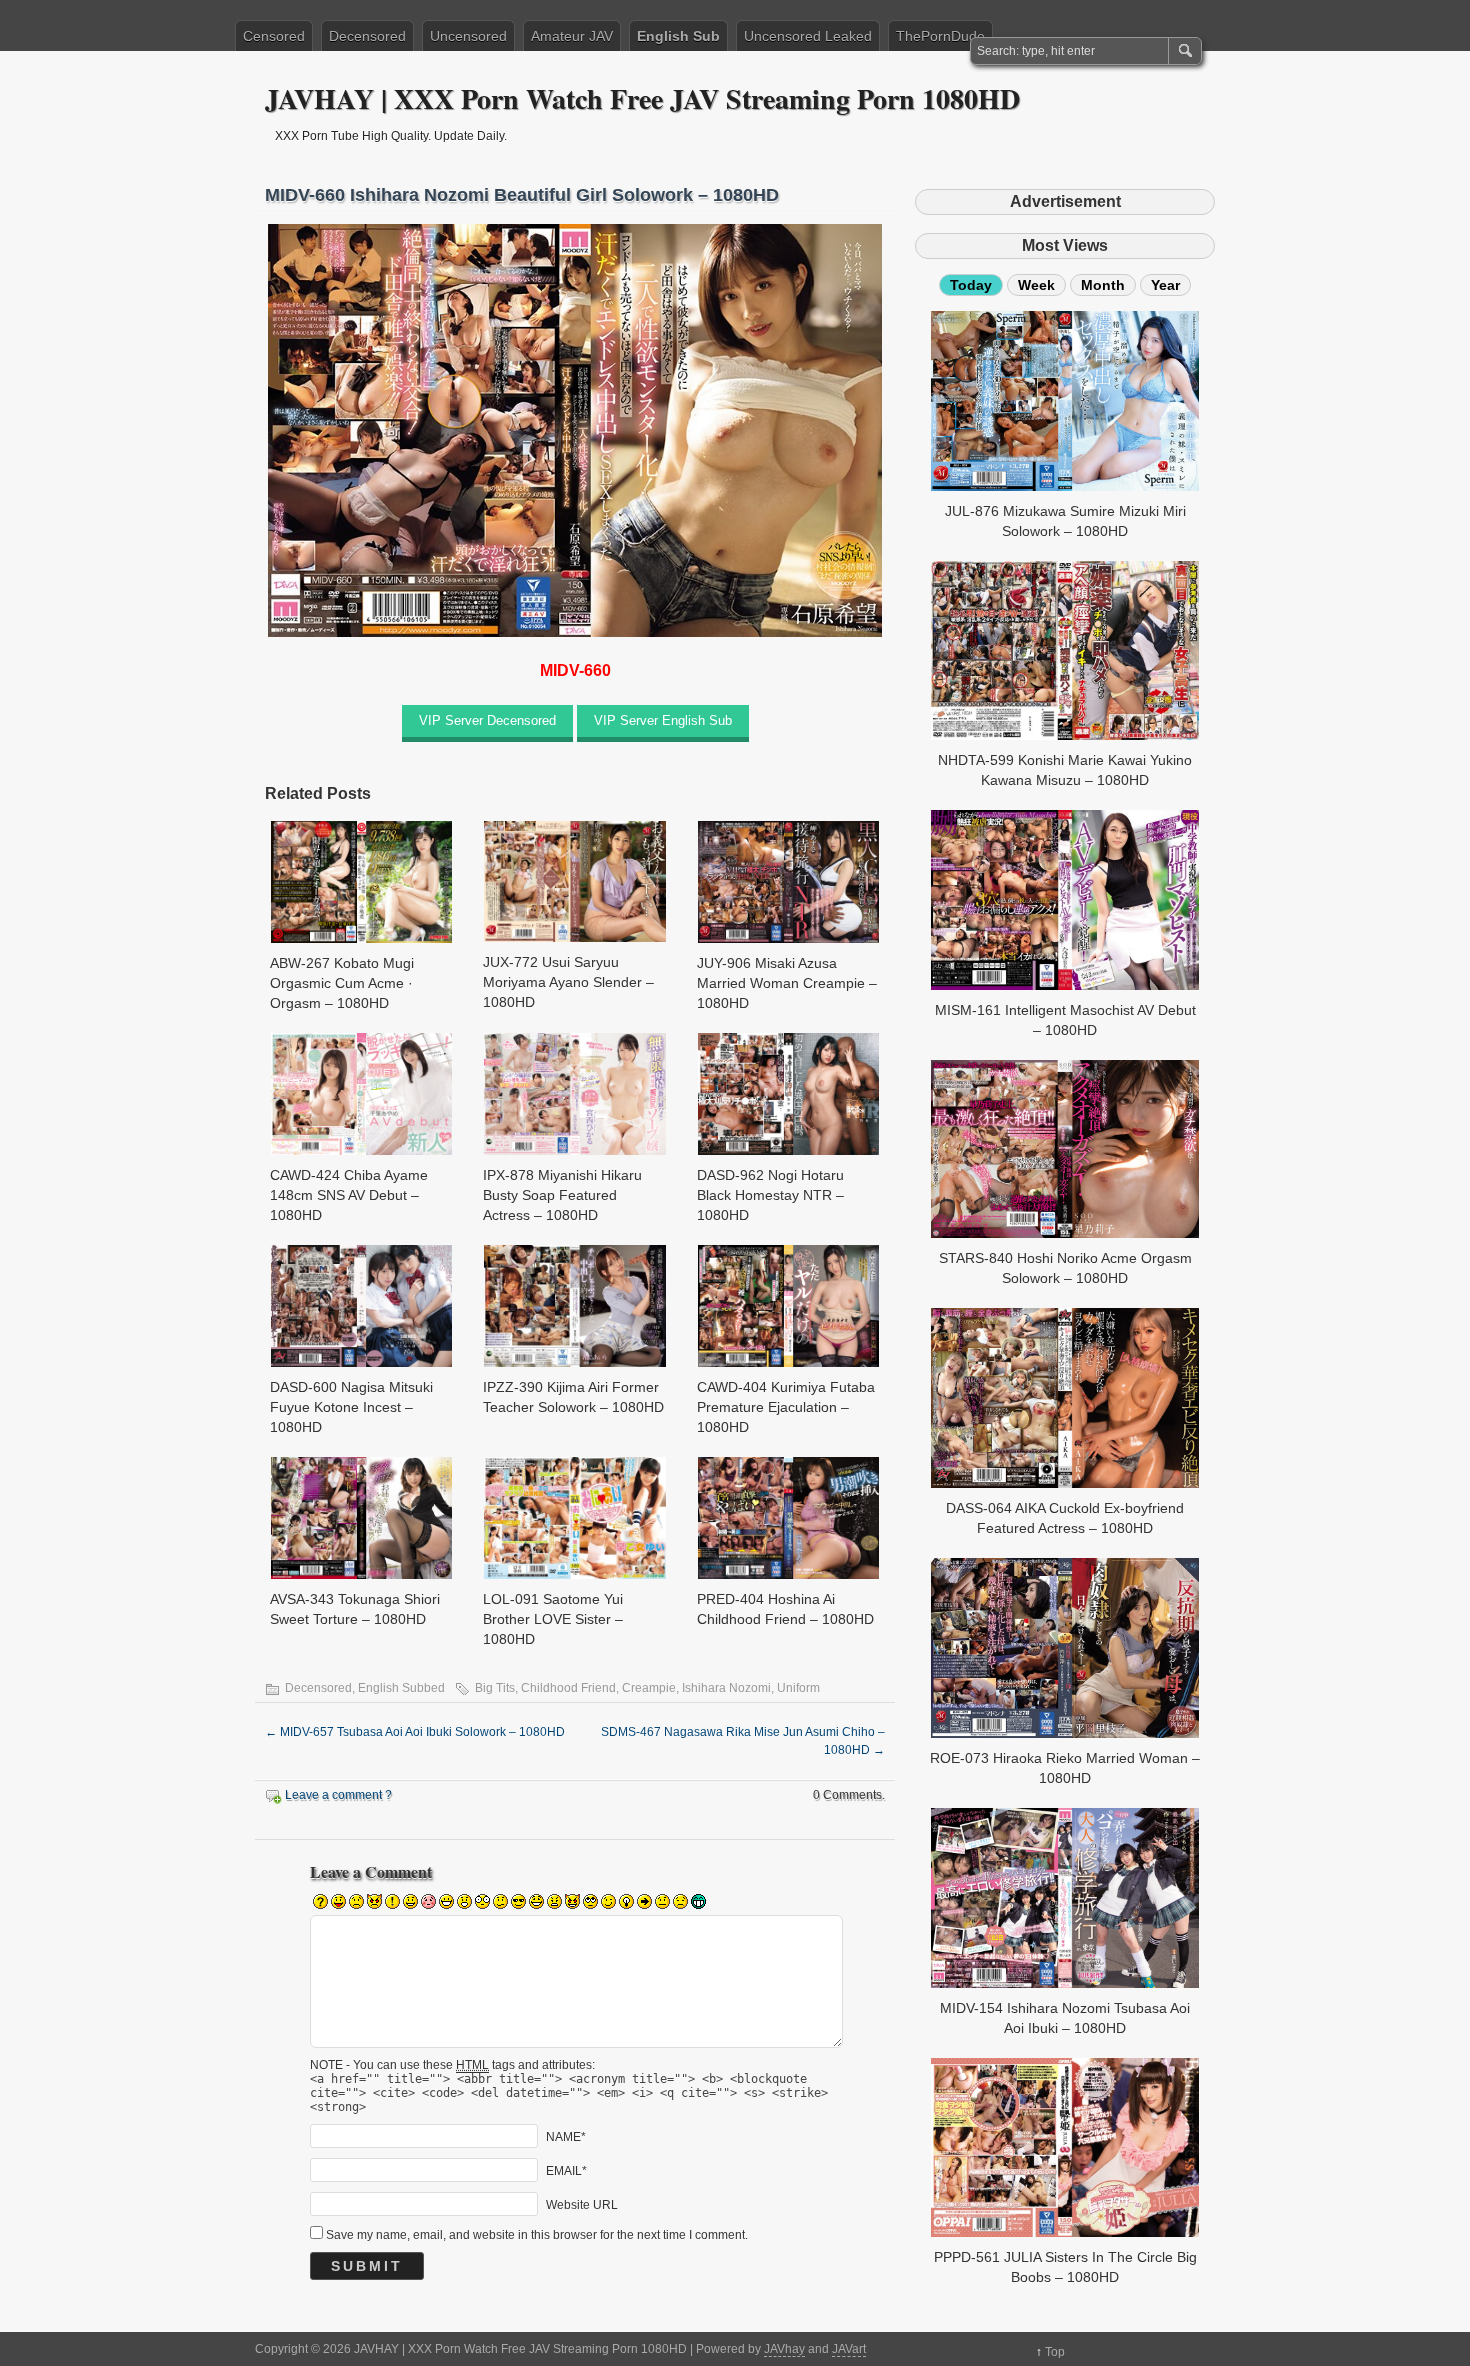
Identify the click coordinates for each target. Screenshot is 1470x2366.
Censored (274, 36)
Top (1055, 2352)
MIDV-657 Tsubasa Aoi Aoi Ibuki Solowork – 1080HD (415, 1732)
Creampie (649, 1688)
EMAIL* (566, 2171)
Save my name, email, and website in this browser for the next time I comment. (537, 2235)
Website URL (582, 2205)
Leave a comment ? (338, 1795)
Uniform (798, 1688)
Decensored (367, 36)
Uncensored (468, 36)
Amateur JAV (572, 36)
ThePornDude (940, 36)
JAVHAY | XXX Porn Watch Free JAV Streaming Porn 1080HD (642, 98)
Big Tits (495, 1688)
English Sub (678, 36)
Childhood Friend (568, 1688)
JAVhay (784, 2349)
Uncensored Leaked (808, 36)
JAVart (849, 2349)
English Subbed (401, 1688)
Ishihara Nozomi (726, 1688)
